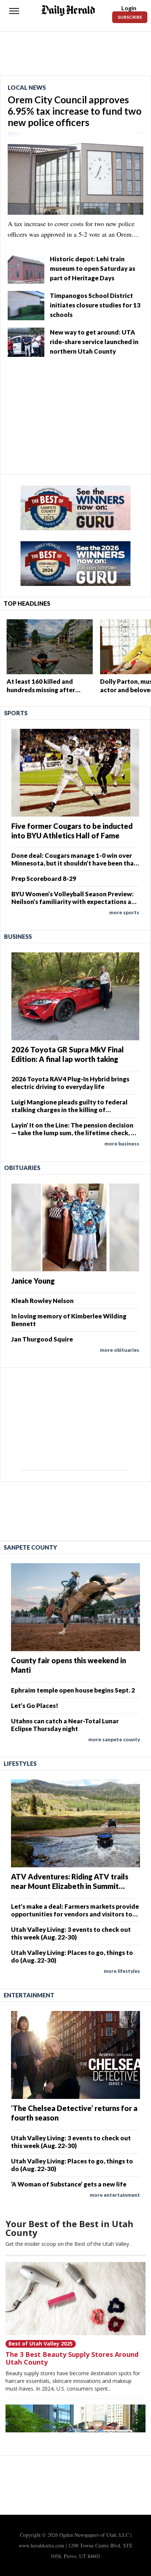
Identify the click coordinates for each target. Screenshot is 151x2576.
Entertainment (29, 1995)
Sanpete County (30, 1547)
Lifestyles (20, 1763)
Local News (27, 87)
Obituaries (22, 1168)
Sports (16, 713)
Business (18, 936)
